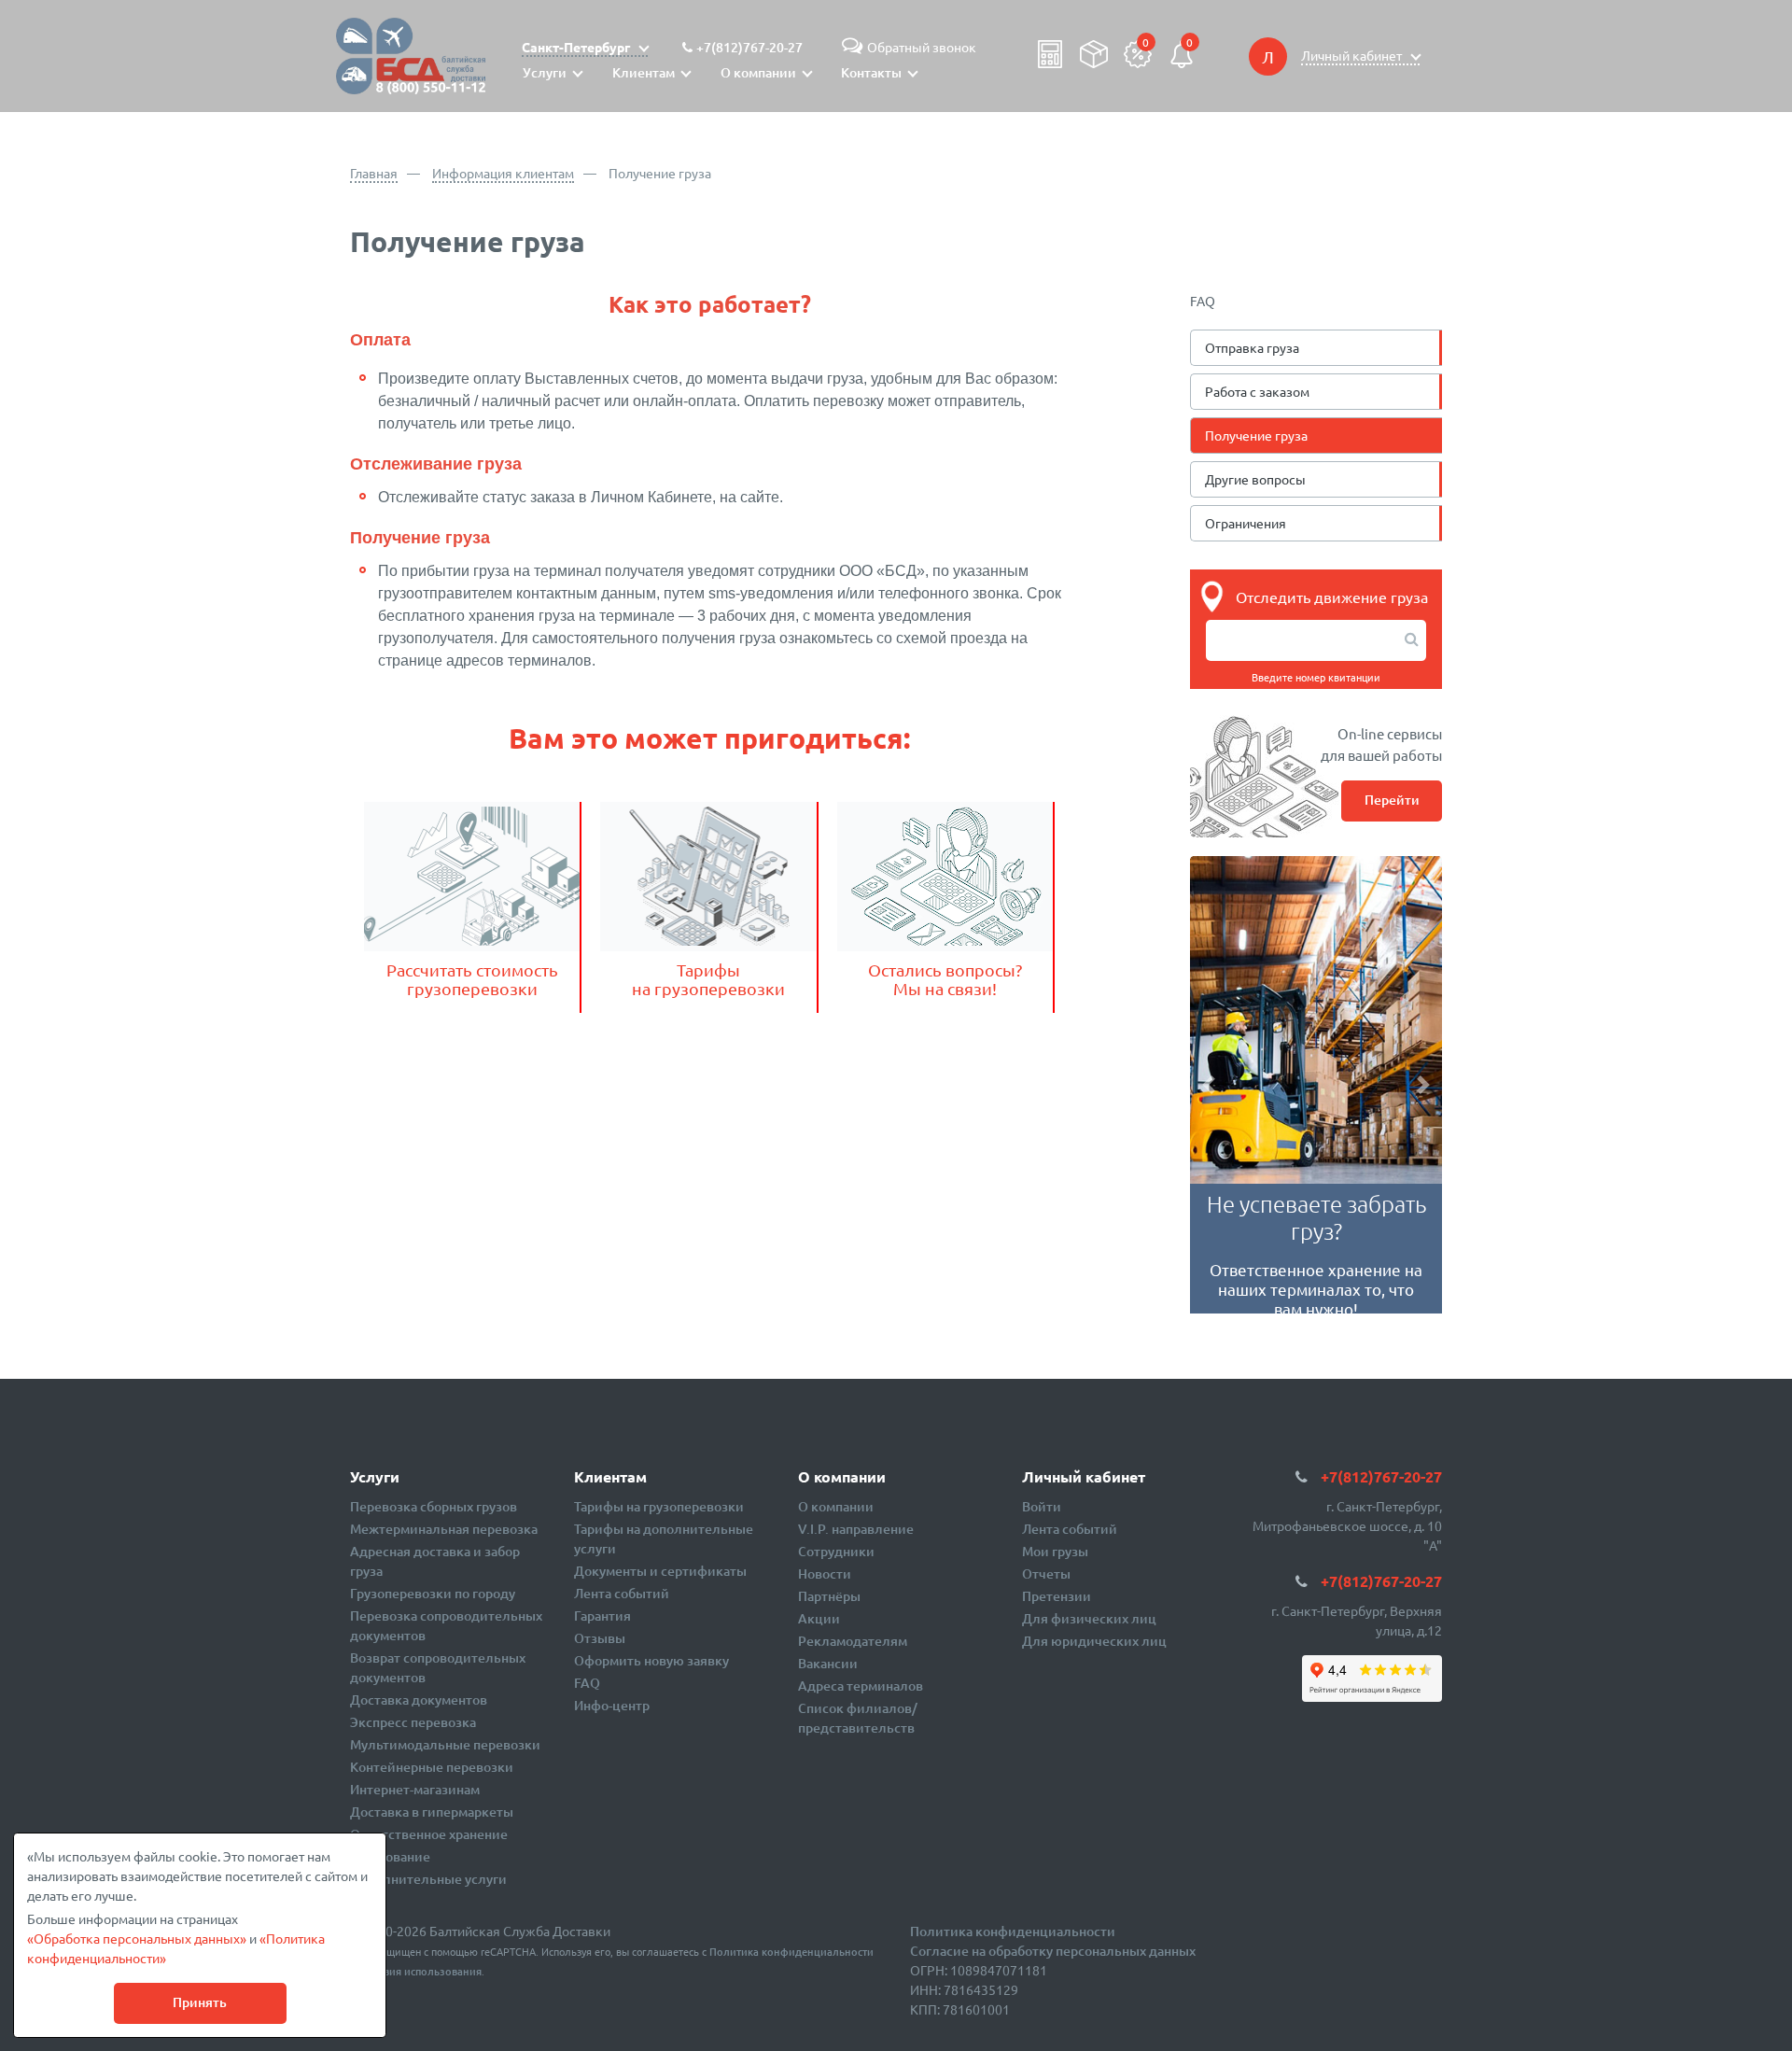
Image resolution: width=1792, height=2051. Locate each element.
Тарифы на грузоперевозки (659, 1506)
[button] (1209, 1085)
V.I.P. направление (856, 1529)
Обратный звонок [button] (922, 47)
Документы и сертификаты (660, 1571)
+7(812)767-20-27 (749, 47)
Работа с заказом (1257, 391)
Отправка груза (1252, 347)
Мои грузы (1055, 1551)
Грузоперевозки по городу (433, 1593)
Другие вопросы (1255, 479)
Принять (200, 2002)
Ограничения (1246, 523)
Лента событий (622, 1593)
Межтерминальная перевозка (444, 1529)
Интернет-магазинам (415, 1789)
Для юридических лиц (1094, 1641)
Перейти (1392, 800)
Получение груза (1256, 435)
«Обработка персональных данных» (137, 1938)
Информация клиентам (503, 173)
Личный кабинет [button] (1353, 55)
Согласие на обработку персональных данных (1053, 1951)
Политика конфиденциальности (791, 1952)
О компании (836, 1506)
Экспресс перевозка (413, 1722)
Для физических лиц (1089, 1618)
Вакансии (828, 1663)
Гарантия (602, 1616)
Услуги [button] (545, 72)
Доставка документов (419, 1700)
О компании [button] (758, 72)
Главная (374, 173)
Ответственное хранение (429, 1834)
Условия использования (420, 1971)
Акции (819, 1618)
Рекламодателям (853, 1641)
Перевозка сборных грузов (434, 1506)
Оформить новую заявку (651, 1660)
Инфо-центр (612, 1705)
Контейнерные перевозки (432, 1767)
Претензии (1057, 1596)
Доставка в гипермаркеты (432, 1812)
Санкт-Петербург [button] (577, 47)
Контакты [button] (871, 72)
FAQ (587, 1683)
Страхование (390, 1856)
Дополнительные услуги (428, 1879)
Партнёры (829, 1596)
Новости (825, 1573)
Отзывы (600, 1638)
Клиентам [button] (644, 72)
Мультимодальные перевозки (445, 1744)
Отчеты (1046, 1573)
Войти (1042, 1506)
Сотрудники (836, 1551)
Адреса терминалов (861, 1686)
